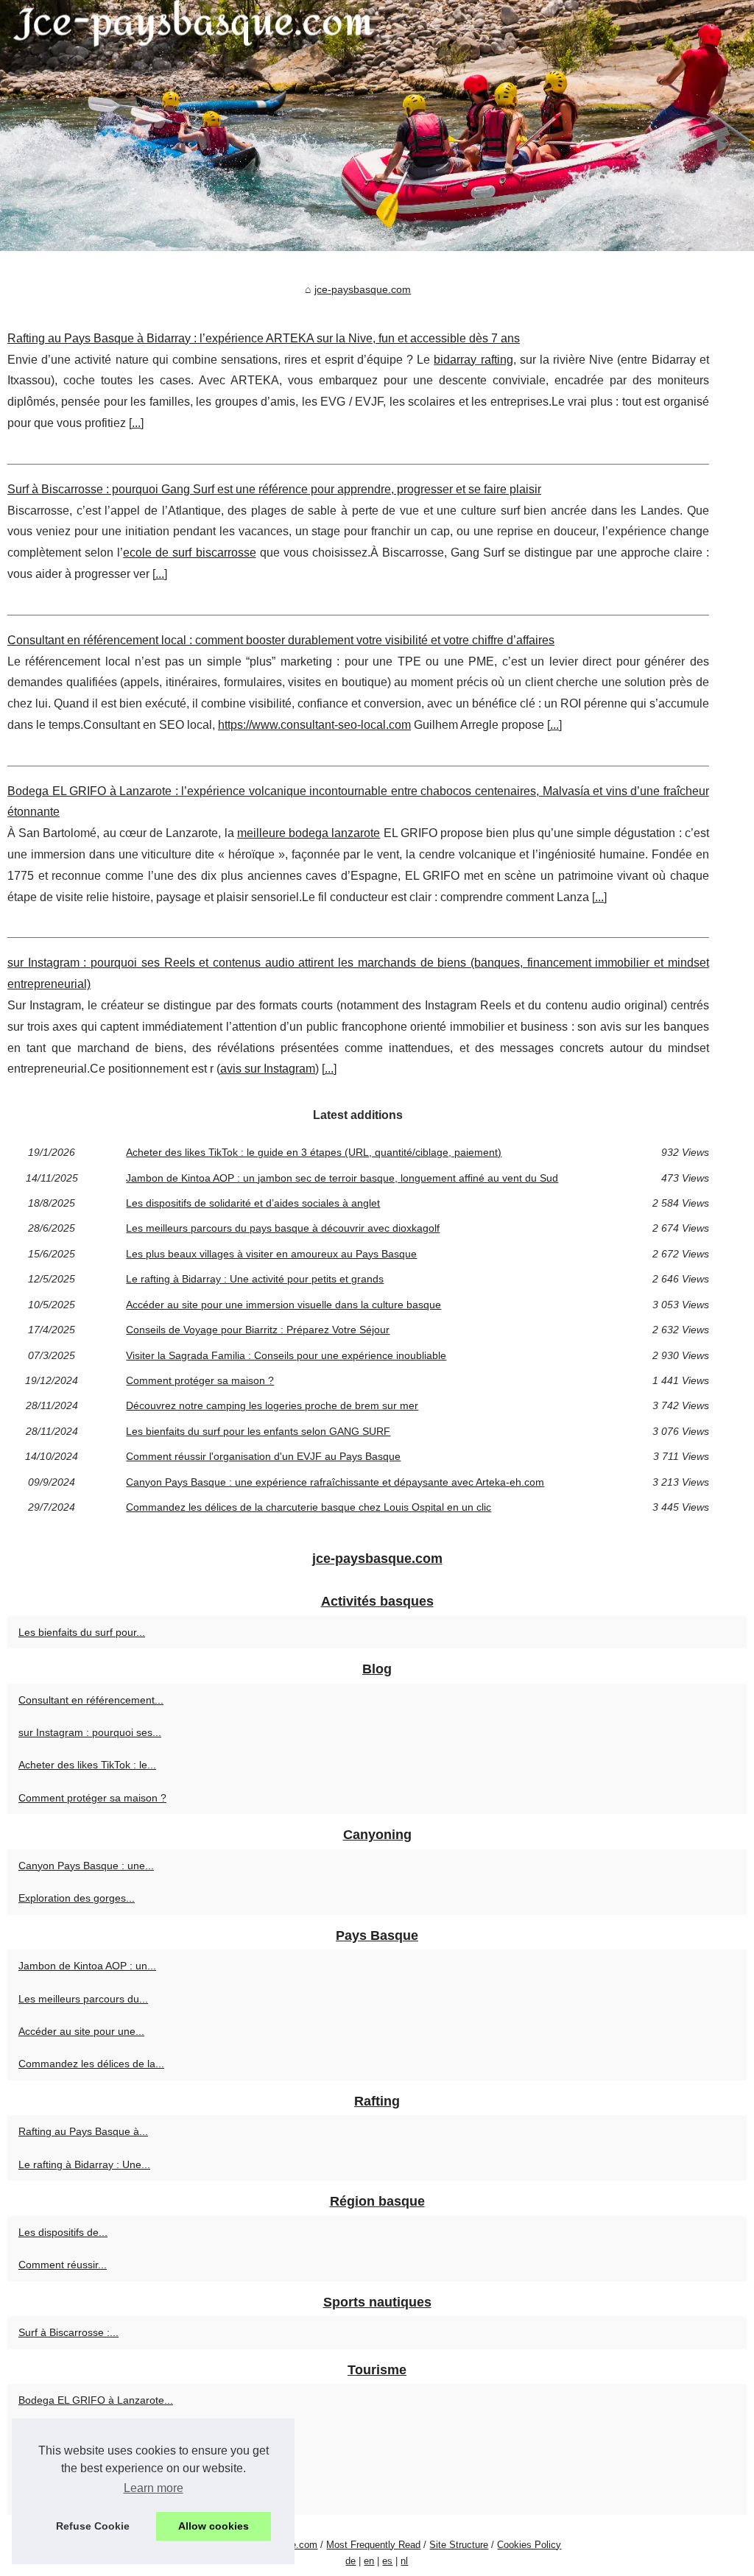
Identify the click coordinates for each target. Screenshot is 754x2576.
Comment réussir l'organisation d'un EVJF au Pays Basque (263, 1456)
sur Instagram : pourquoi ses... (90, 1732)
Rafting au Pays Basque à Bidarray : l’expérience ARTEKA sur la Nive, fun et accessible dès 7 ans (264, 338)
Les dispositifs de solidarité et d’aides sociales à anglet (253, 1203)
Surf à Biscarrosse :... (68, 2332)
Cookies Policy (529, 2545)
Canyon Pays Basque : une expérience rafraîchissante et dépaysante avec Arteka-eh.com (335, 1482)
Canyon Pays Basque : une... (86, 1866)
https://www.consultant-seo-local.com (314, 725)
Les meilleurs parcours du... (83, 1999)
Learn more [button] (154, 2488)
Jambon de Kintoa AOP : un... (87, 1966)
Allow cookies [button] (214, 2526)
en (369, 2561)
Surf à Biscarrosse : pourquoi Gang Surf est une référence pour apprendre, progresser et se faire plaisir (274, 489)
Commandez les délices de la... (91, 2064)
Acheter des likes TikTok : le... (87, 1765)
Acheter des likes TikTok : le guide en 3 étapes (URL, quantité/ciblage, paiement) (314, 1152)
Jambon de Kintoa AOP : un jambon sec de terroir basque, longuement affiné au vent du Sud (342, 1178)
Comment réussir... (63, 2265)
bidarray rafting (473, 360)
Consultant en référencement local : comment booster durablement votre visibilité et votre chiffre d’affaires (281, 640)
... (136, 423)
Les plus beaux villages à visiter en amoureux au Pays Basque (271, 1254)
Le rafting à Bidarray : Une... (84, 2164)
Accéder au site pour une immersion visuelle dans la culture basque (283, 1305)
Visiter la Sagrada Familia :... (85, 2498)
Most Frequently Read (373, 2545)
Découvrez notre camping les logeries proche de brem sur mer (272, 1405)
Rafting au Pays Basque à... (83, 2131)
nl (404, 2561)
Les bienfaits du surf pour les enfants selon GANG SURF (258, 1431)
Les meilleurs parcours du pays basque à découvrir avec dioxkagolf (283, 1228)
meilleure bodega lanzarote (309, 833)
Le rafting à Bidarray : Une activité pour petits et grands (255, 1279)
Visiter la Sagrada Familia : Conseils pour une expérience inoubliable (286, 1355)
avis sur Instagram (268, 1069)
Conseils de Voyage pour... (81, 2466)
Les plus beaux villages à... (81, 2433)
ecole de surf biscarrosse (189, 553)
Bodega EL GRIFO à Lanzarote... (96, 2400)
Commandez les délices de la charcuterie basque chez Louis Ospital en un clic (309, 1507)
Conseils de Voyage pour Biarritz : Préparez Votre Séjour (258, 1330)
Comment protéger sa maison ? (200, 1380)
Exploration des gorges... (77, 1898)
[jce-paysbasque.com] (377, 126)
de (350, 2561)
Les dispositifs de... (63, 2232)
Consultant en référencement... (91, 1700)
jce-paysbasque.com (363, 289)
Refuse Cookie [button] (93, 2526)
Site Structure (459, 2545)
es (387, 2561)
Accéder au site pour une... (81, 2031)
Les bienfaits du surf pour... (82, 1632)
